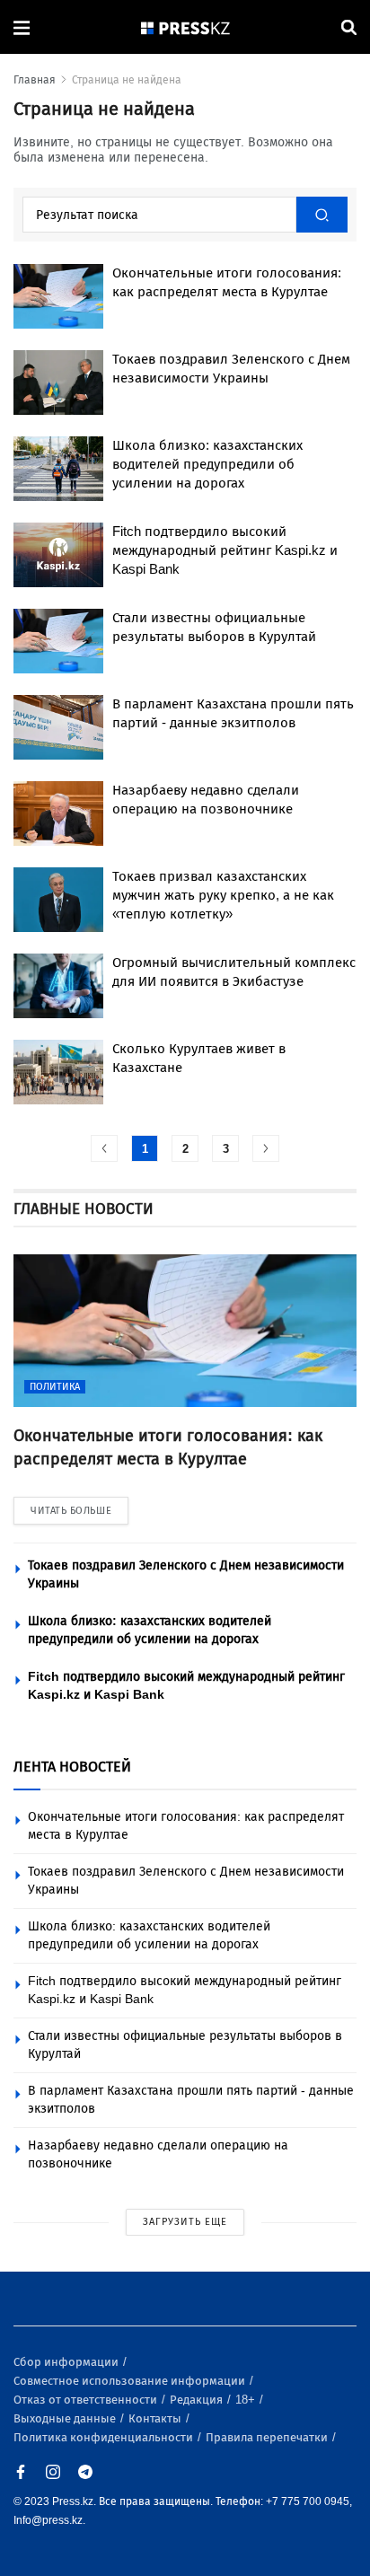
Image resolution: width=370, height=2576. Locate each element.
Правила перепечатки (268, 2437)
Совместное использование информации (131, 2381)
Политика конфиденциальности (105, 2437)
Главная (35, 80)
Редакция (198, 2400)
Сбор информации (67, 2362)
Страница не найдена (127, 80)
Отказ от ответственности (87, 2400)
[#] (186, 27)
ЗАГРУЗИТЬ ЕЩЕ (185, 2222)
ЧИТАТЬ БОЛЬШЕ (71, 1511)
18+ (247, 2400)
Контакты (156, 2418)
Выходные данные (66, 2418)
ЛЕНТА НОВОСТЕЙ (72, 1767)
